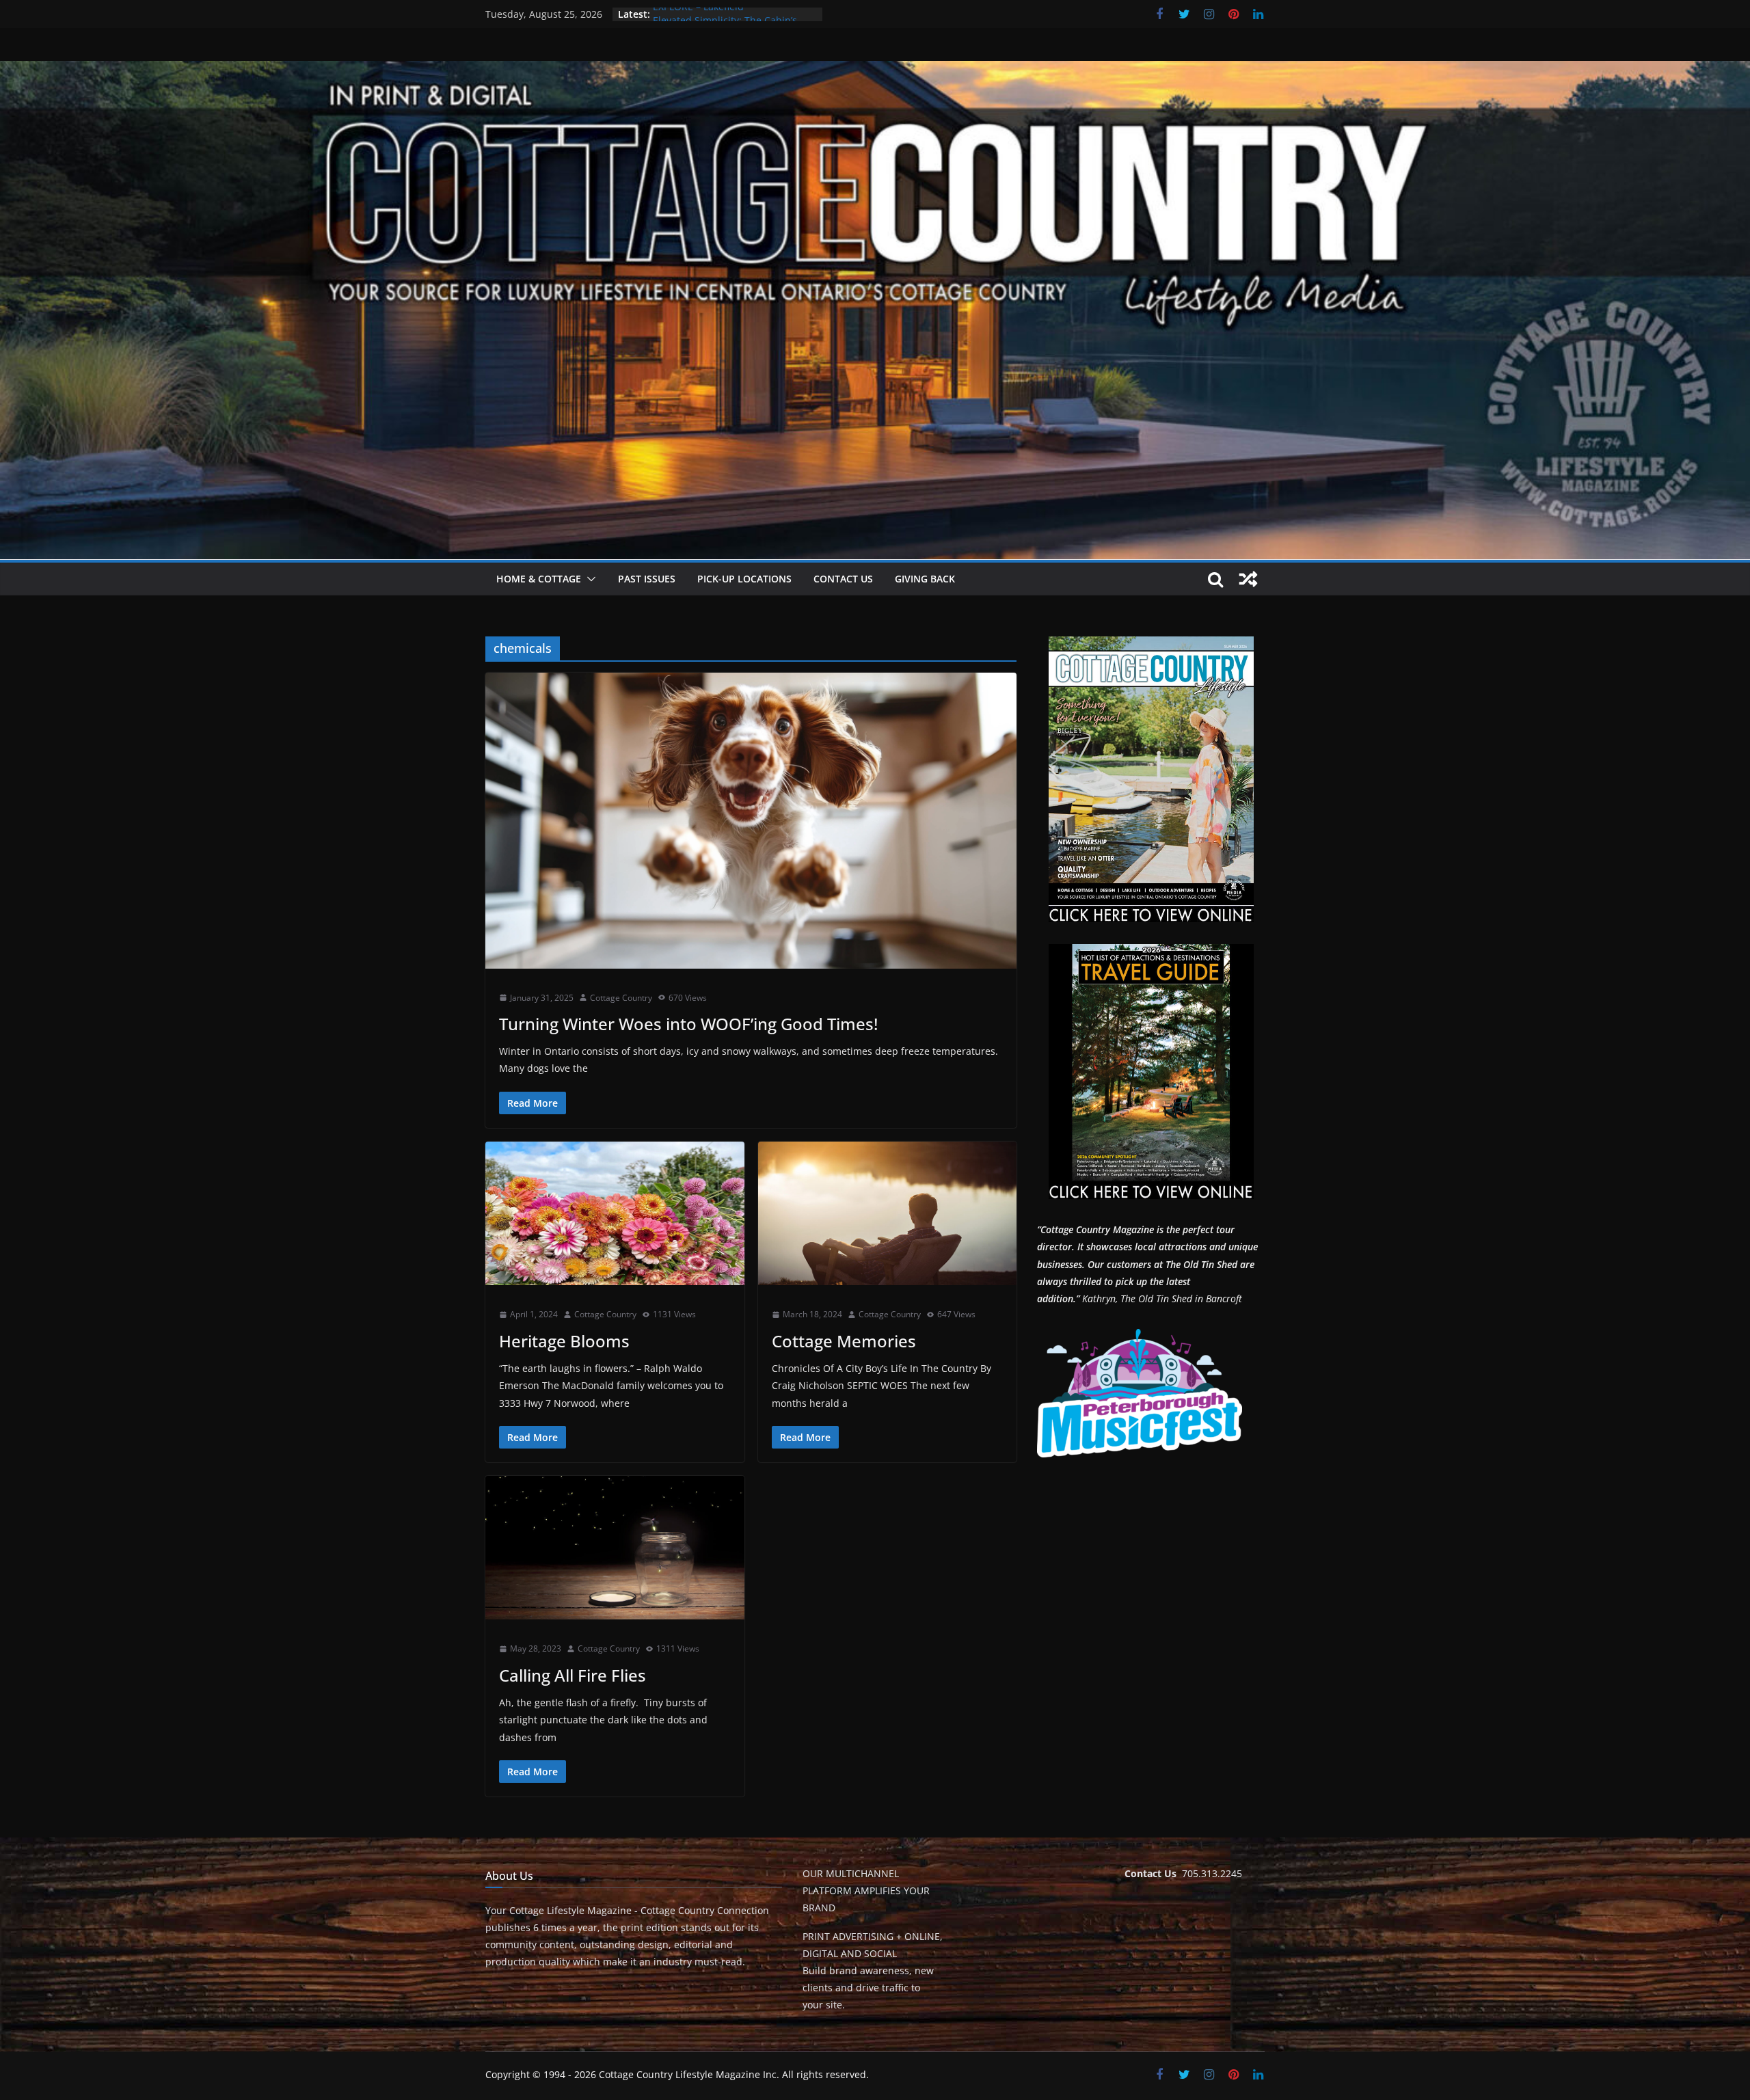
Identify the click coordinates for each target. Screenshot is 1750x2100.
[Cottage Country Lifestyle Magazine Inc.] (875, 70)
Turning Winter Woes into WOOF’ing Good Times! (688, 1024)
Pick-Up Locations (744, 579)
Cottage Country (621, 998)
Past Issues (647, 579)
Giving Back (925, 579)
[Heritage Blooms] (615, 1214)
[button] (589, 579)
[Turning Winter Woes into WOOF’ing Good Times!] (751, 820)
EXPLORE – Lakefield (698, 14)
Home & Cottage (539, 579)
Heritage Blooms (564, 1341)
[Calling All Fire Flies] (615, 1548)
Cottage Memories (844, 1341)
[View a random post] (1248, 579)
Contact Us (843, 579)
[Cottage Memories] (888, 1214)
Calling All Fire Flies (573, 1675)
